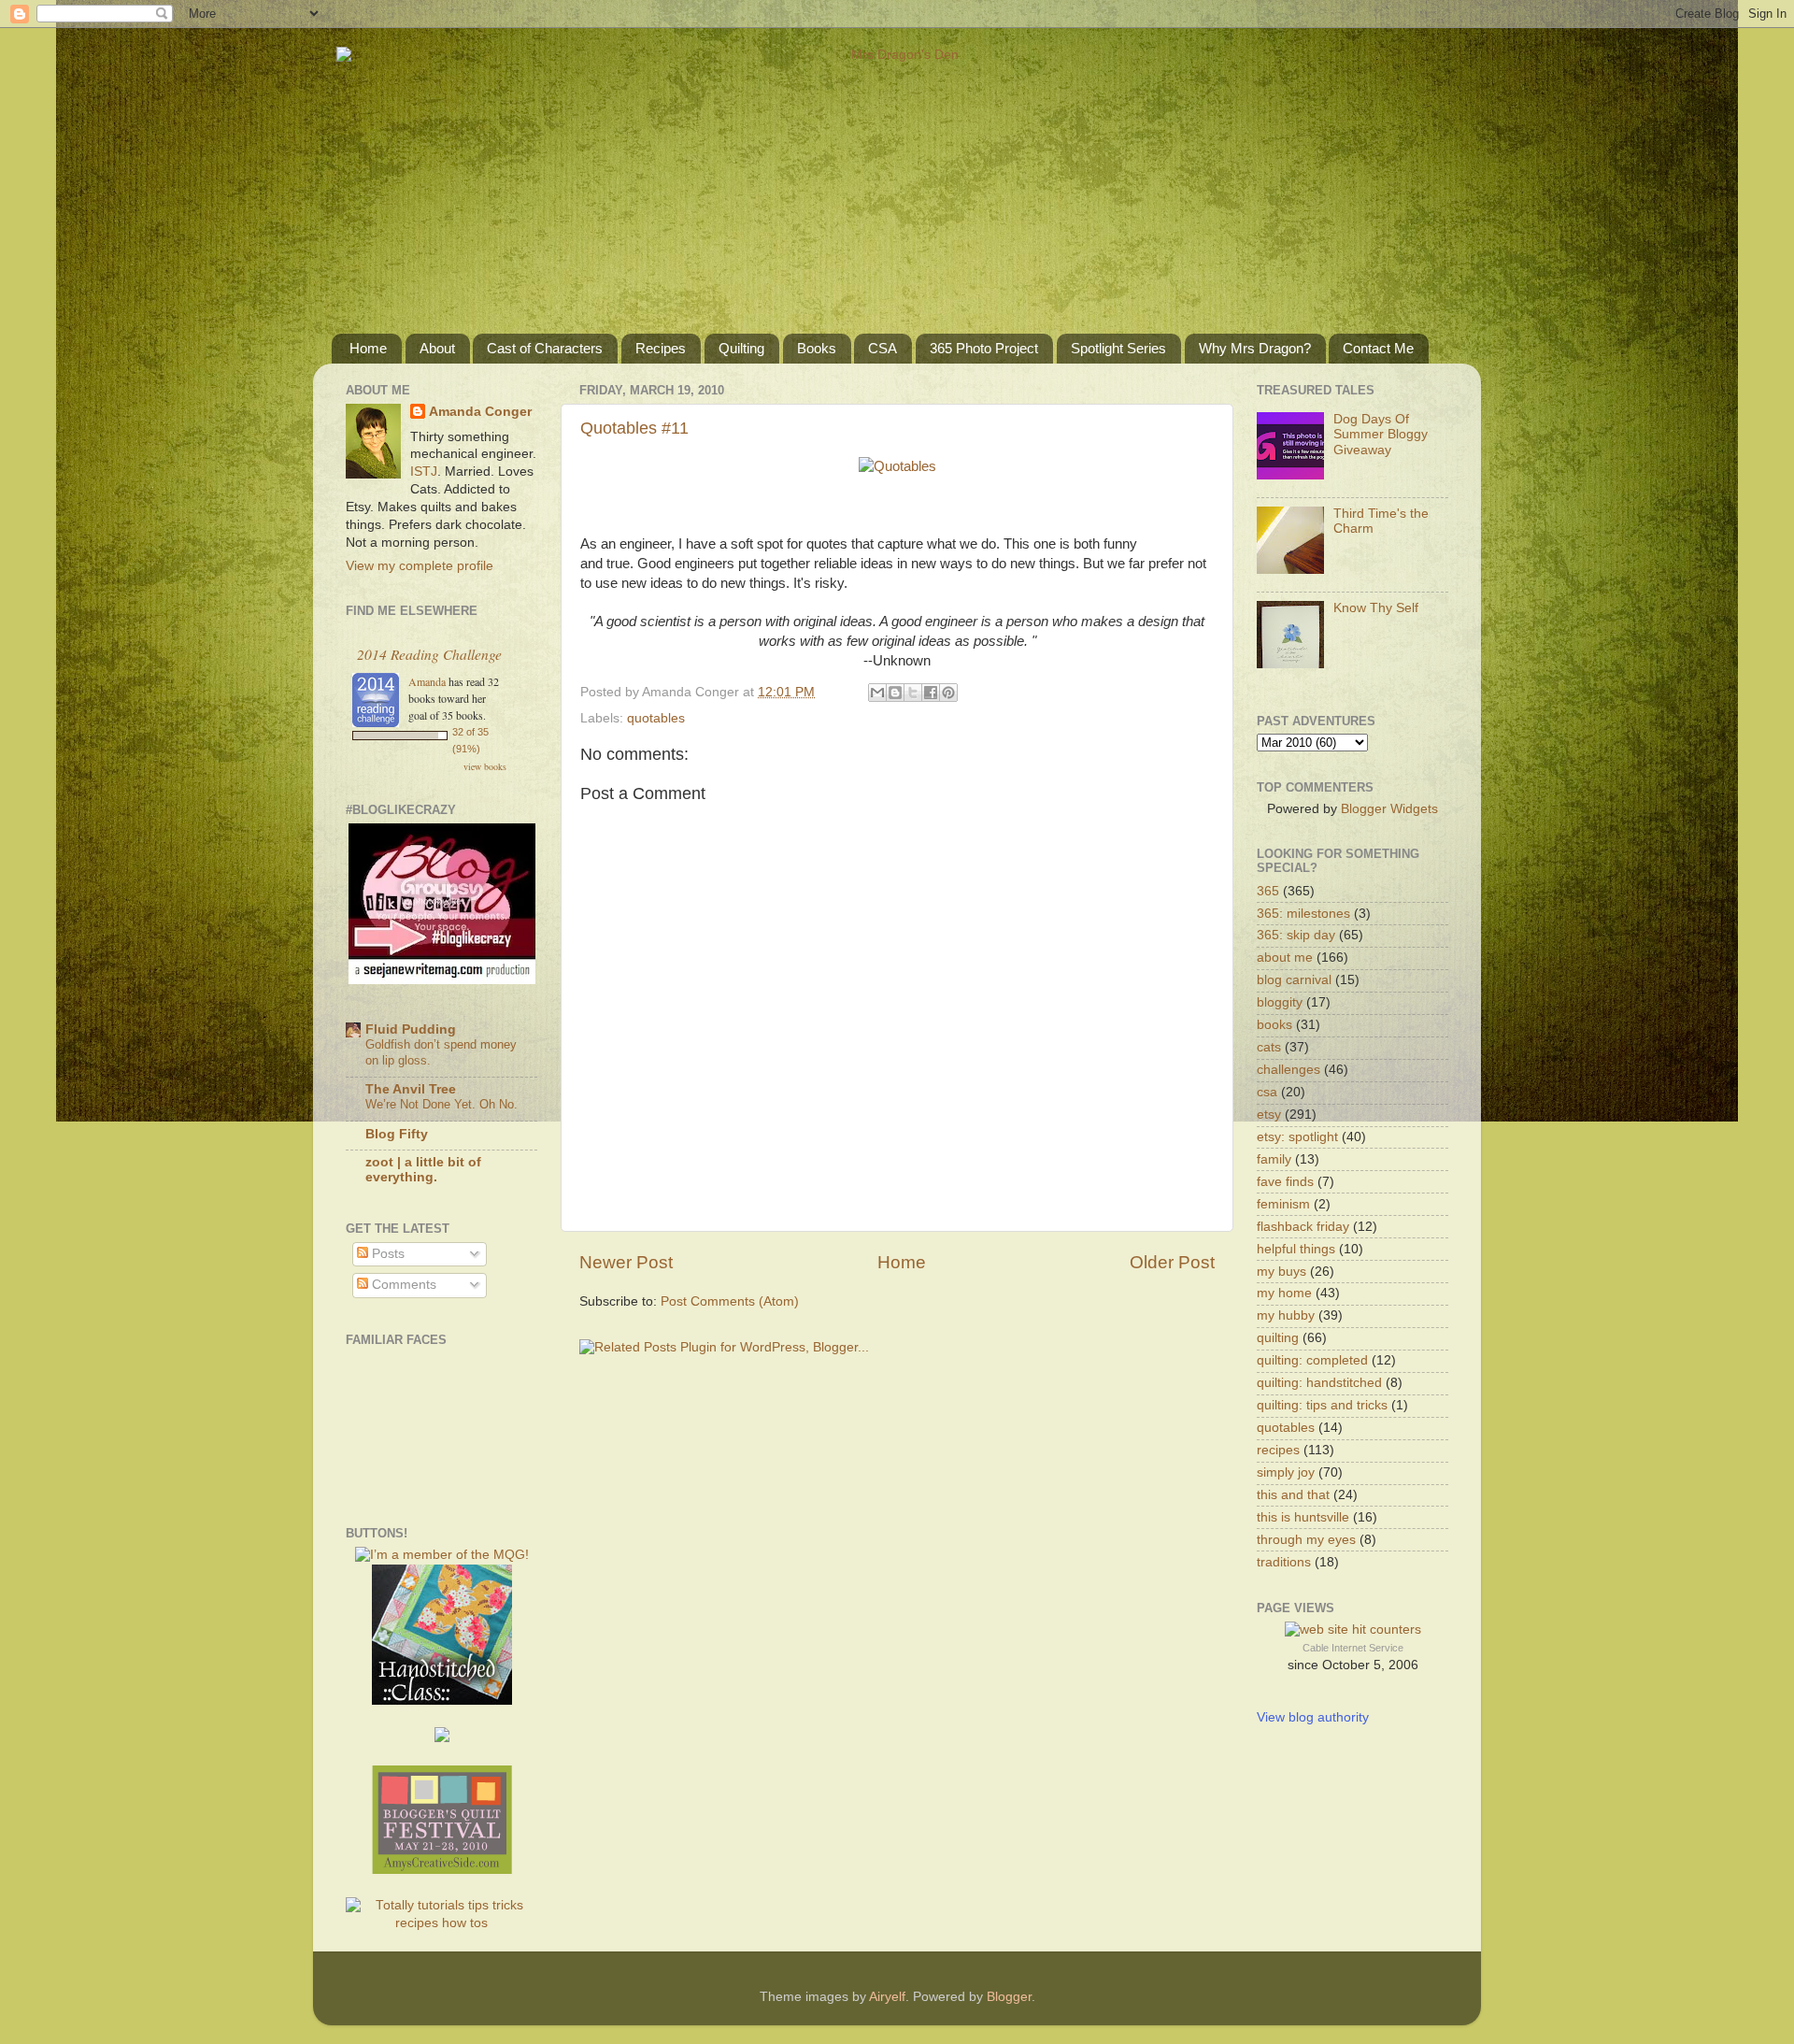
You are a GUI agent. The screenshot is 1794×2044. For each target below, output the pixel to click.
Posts (386, 1254)
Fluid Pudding (411, 1029)
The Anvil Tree (411, 1089)
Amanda (427, 681)
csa (1267, 1092)
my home (1284, 1293)
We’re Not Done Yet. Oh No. (441, 1104)
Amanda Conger (480, 412)
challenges (1289, 1070)
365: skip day (1296, 935)
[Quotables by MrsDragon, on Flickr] (897, 466)
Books (817, 348)
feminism (1283, 1204)
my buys (1281, 1272)
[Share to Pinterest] (948, 693)
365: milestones (1303, 914)
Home (368, 348)
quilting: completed (1312, 1360)
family (1274, 1159)
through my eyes (1306, 1540)
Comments (402, 1285)
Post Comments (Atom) (730, 1301)
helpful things (1296, 1249)
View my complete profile (420, 566)
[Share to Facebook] (931, 693)
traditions (1284, 1562)
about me (1285, 958)
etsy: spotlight (1297, 1137)
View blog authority (1313, 1717)
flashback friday (1303, 1227)
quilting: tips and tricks (1322, 1405)
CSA (883, 348)
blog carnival (1294, 980)
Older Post (1172, 1262)
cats (1269, 1047)
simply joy (1286, 1472)
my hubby (1286, 1315)
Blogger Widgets (1389, 809)
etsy (1269, 1115)
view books (485, 766)
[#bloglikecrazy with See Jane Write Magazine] (442, 980)
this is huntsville (1303, 1517)
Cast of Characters (545, 348)
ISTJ (424, 472)
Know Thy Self (1376, 608)
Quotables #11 (634, 428)
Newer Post (626, 1262)
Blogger (1009, 1997)
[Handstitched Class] (442, 1701)
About (437, 348)
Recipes (661, 348)
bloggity (1280, 1002)
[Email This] (877, 693)
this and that (1293, 1495)
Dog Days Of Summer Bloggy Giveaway (1381, 434)
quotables (656, 718)
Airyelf (887, 1997)
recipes (1278, 1450)
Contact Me (1378, 348)
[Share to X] (913, 693)
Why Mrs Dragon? (1255, 348)
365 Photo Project (984, 348)
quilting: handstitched (1319, 1383)
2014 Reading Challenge (429, 654)
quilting (1278, 1338)
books (1274, 1025)
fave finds (1285, 1182)
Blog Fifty (397, 1134)
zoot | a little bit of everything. (423, 1170)
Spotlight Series (1118, 348)
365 (1268, 891)
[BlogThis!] (895, 693)
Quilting (741, 348)
